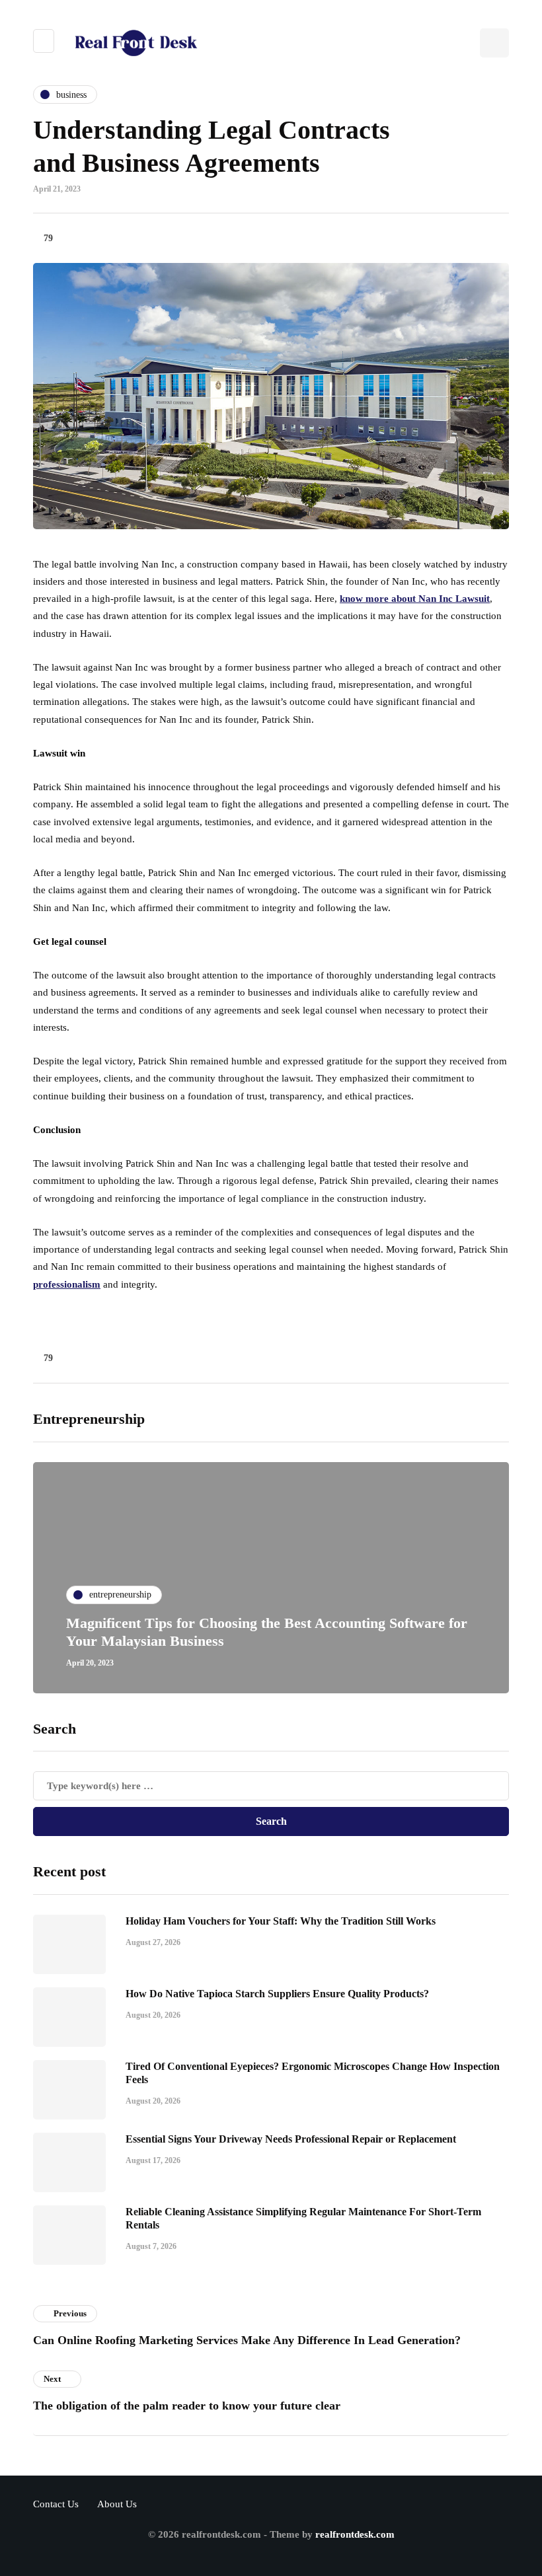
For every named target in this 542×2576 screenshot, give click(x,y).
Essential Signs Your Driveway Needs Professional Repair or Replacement (291, 2139)
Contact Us (56, 2504)
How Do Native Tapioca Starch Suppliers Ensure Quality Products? (277, 1994)
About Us (117, 2504)
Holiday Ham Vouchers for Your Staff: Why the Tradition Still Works (281, 1921)
